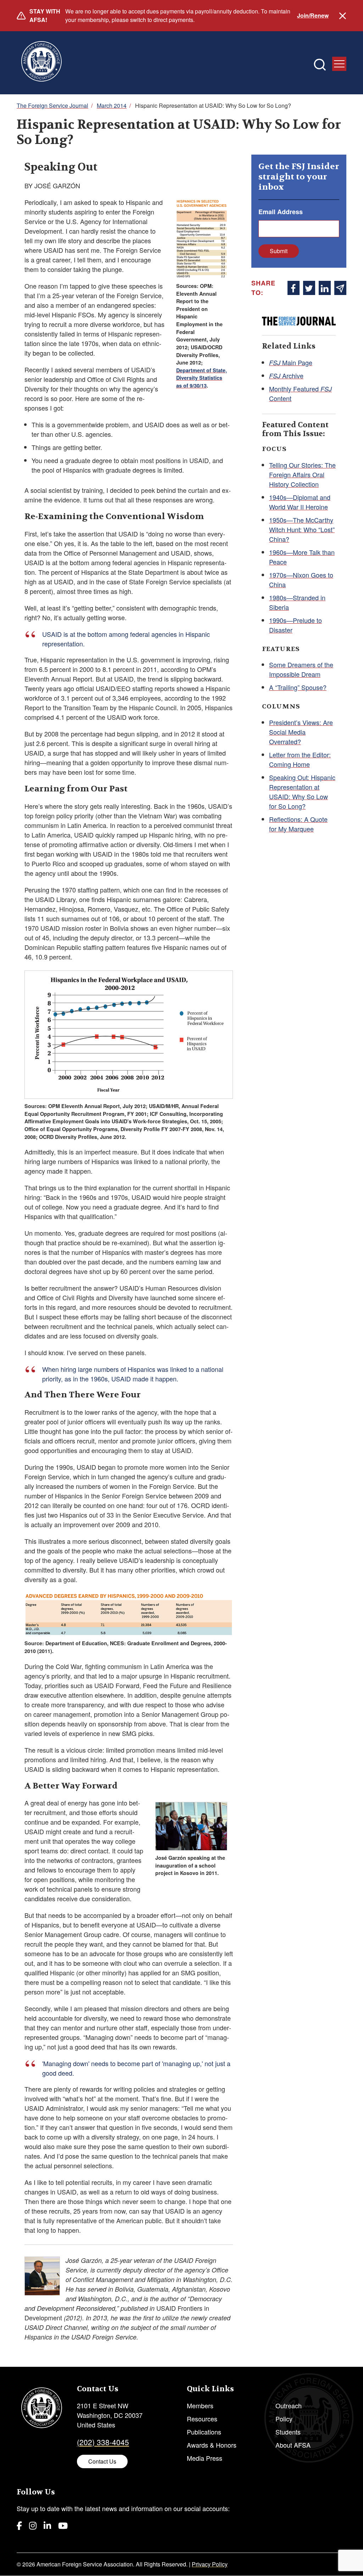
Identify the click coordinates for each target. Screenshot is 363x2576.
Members (200, 2405)
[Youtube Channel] (63, 2525)
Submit (279, 251)
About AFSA (293, 2445)
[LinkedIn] (47, 2525)
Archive (286, 375)
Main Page (291, 362)
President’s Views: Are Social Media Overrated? (301, 732)
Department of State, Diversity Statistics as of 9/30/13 (202, 378)
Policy (284, 2419)
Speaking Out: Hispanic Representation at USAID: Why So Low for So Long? (302, 792)
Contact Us (102, 2461)
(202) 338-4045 (103, 2442)
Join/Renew (313, 15)
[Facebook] (19, 2525)
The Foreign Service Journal (52, 105)
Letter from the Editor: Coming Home (300, 759)
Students (288, 2432)
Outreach (289, 2405)
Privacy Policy (210, 2564)
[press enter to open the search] (320, 65)
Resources (202, 2419)
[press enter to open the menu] (339, 64)
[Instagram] (33, 2525)
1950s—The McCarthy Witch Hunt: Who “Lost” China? (302, 529)
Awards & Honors (212, 2445)
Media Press (205, 2458)
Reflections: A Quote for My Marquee (298, 824)
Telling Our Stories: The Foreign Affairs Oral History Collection (302, 474)
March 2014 (112, 105)
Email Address (281, 212)
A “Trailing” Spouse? (298, 687)
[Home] (41, 63)
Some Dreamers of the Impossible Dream (301, 669)
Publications (204, 2432)
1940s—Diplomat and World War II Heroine (300, 502)
